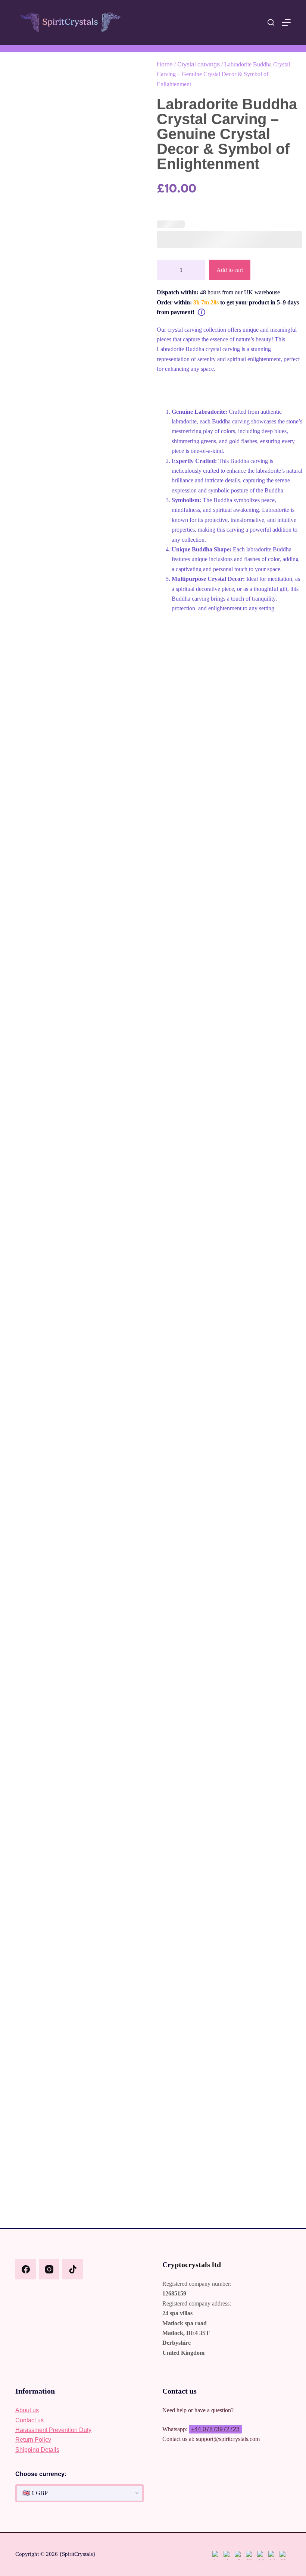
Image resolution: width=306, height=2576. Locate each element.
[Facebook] (26, 2269)
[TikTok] (73, 2269)
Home (165, 64)
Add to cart (230, 270)
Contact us (29, 2420)
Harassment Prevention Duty (53, 2430)
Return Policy (33, 2440)
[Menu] (286, 22)
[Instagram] (49, 2269)
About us (27, 2410)
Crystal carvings (199, 64)
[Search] (271, 22)
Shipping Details (37, 2450)
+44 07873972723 (215, 2429)
